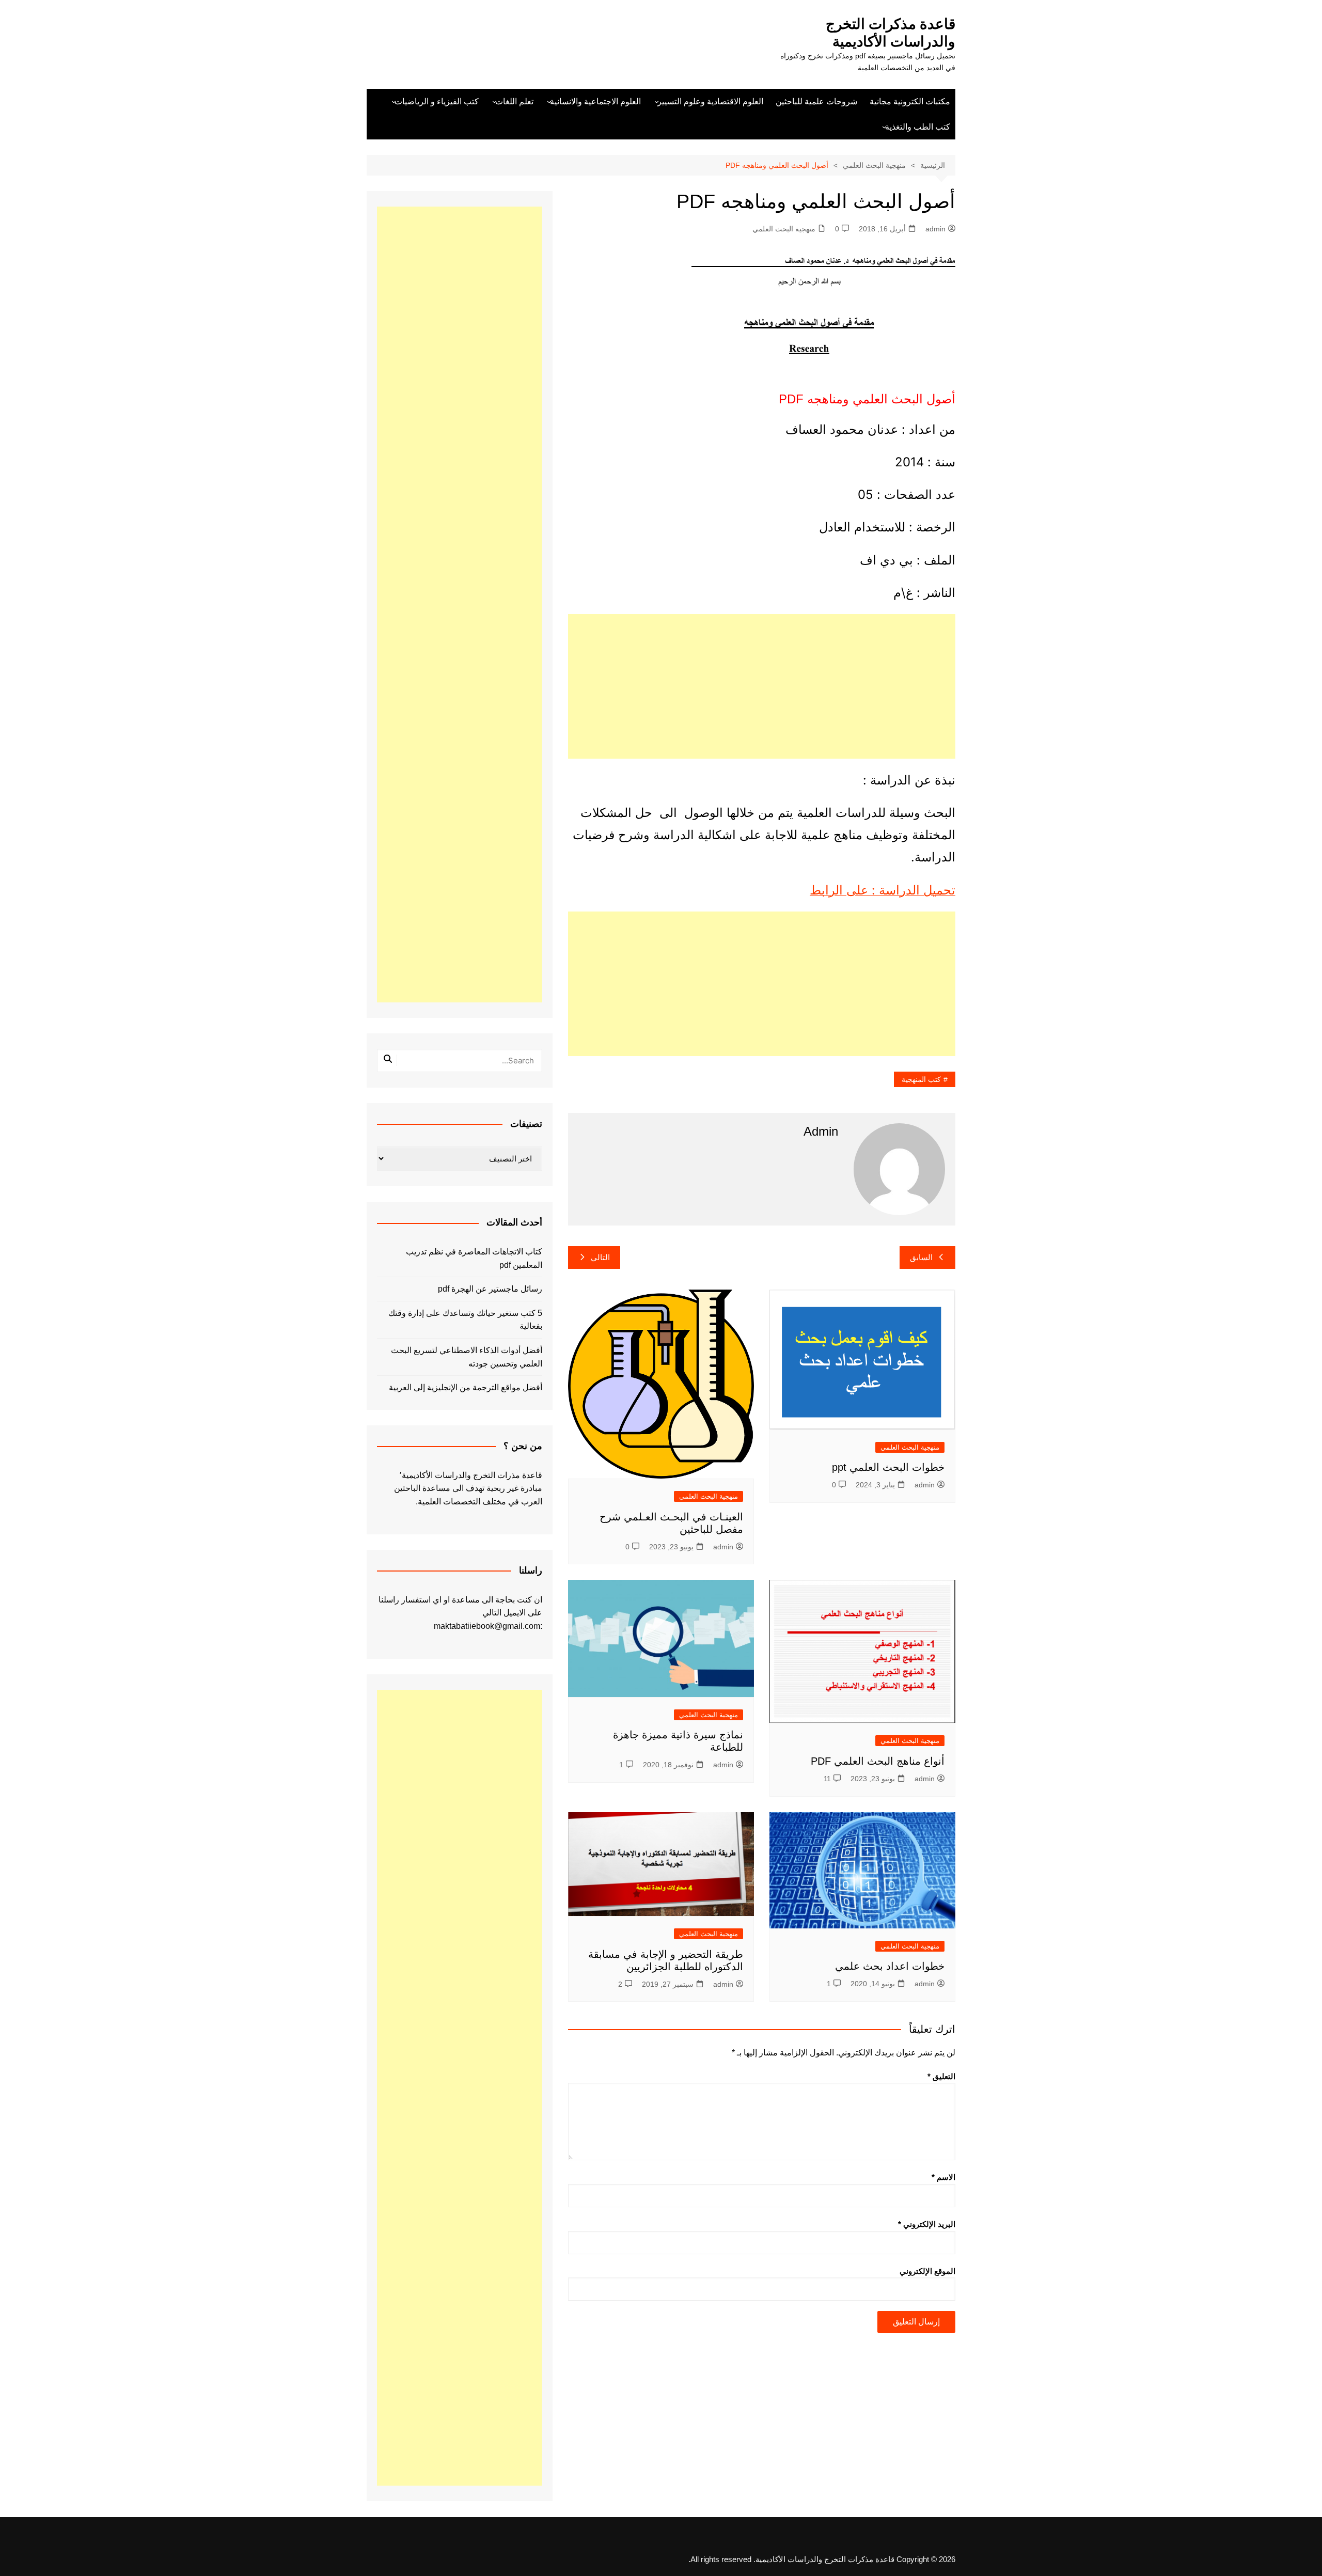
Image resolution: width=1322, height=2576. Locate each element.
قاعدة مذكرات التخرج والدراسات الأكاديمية (891, 33)
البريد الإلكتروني (927, 2224)
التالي (600, 1257)
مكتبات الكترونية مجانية (910, 101)
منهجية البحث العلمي (784, 229)
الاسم (943, 2177)
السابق (921, 1257)
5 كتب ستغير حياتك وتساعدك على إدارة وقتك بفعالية (465, 1320)
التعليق (941, 2076)
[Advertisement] (762, 686)
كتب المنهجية (921, 1079)
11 (827, 1779)
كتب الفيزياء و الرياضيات (437, 101)
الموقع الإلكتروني (927, 2271)
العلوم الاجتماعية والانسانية (595, 101)
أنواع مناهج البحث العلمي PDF (878, 1761)
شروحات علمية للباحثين (816, 101)
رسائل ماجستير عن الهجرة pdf (490, 1289)
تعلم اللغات (514, 101)
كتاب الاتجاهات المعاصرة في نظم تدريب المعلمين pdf (474, 1258)
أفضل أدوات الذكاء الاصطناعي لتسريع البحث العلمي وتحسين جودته (467, 1357)
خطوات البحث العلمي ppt (888, 1467)
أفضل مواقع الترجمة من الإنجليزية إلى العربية (466, 1387)
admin (935, 229)
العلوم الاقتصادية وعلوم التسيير (710, 101)
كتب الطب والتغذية (918, 127)
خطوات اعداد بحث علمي (890, 1966)
